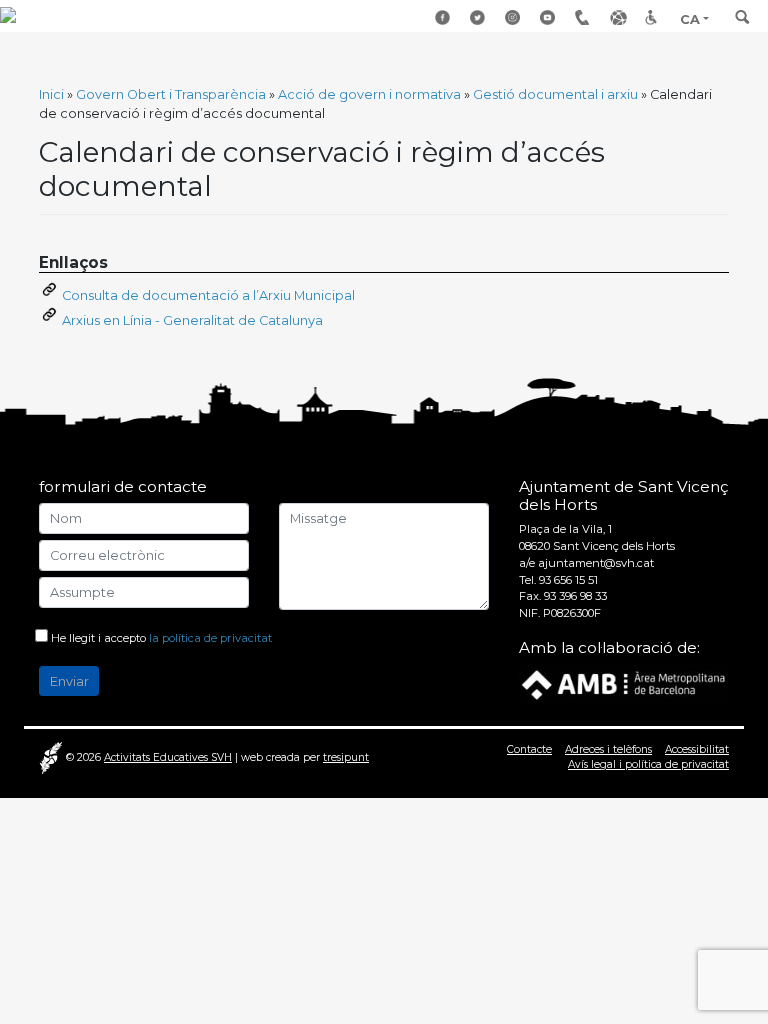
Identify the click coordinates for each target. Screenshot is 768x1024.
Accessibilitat (655, 18)
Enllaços (620, 18)
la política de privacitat (210, 638)
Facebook (445, 18)
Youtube (550, 18)
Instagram (515, 18)
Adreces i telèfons (608, 749)
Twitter (480, 18)
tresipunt (346, 757)
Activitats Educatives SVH (168, 757)
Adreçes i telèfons (585, 18)
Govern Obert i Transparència (171, 94)
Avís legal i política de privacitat (648, 764)
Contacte (529, 749)
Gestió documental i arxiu (555, 94)
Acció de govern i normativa (369, 94)
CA (690, 19)
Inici (51, 94)
